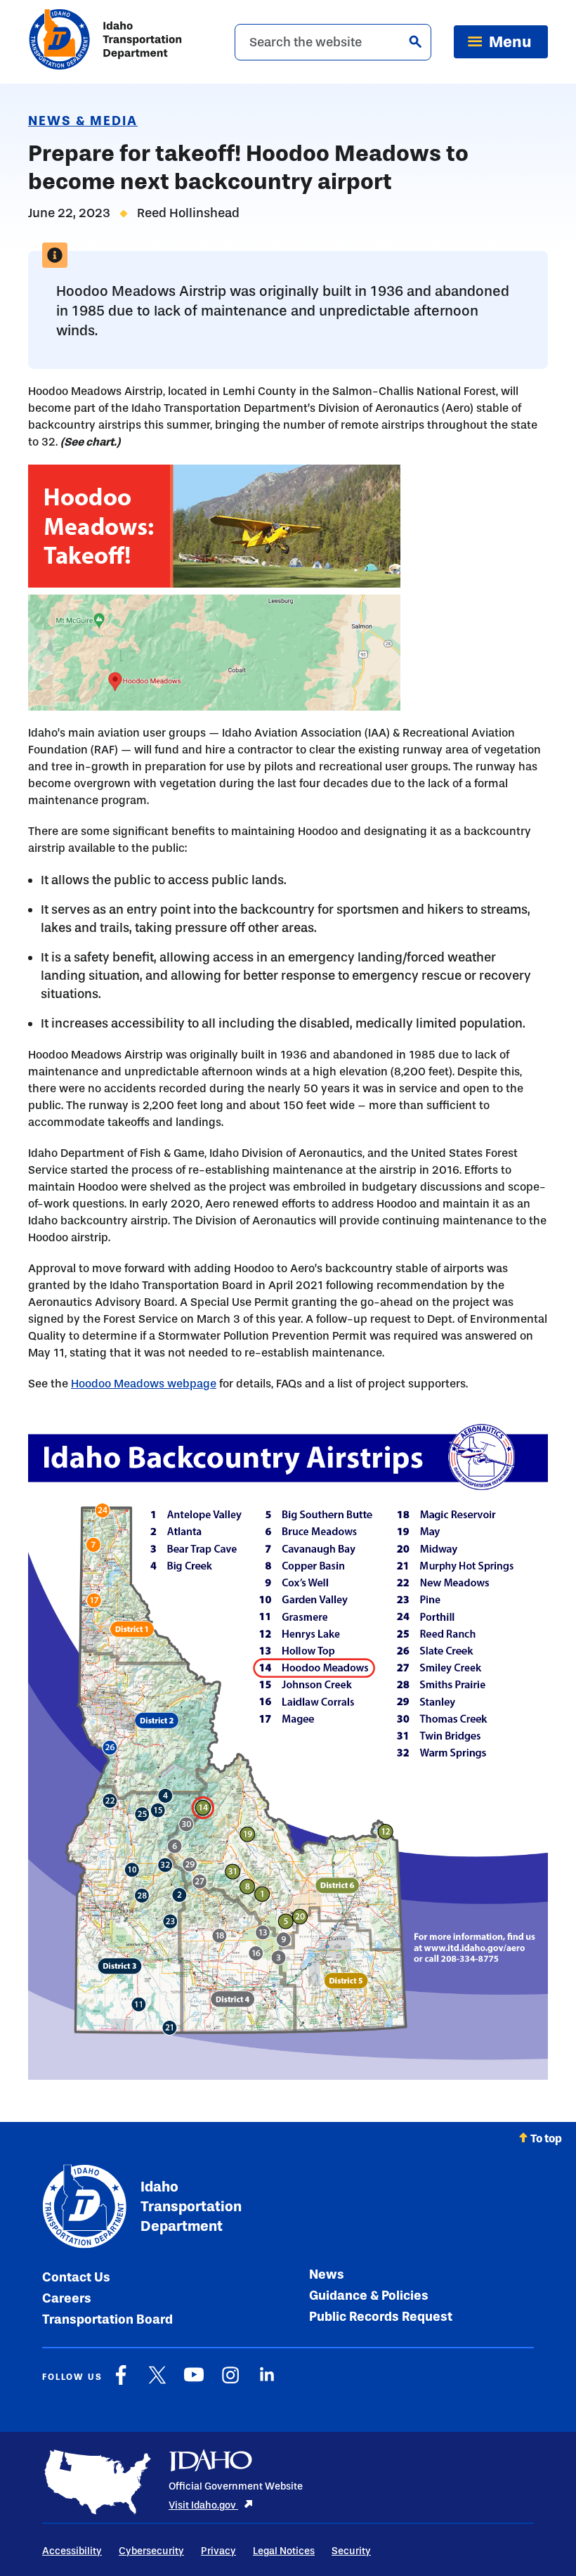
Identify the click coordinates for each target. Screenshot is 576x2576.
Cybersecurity (151, 2551)
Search (415, 41)
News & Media (83, 121)
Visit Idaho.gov (203, 2505)
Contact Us (76, 2277)
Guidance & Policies (369, 2296)
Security (351, 2551)
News (327, 2274)
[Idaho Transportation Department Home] (105, 42)
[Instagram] (230, 2382)
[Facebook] (121, 2382)
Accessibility (72, 2551)
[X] (157, 2382)
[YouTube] (194, 2382)
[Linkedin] (267, 2382)
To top (546, 2138)
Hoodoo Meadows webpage (144, 1384)
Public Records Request (381, 2317)
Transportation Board (107, 2319)
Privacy (218, 2551)
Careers (67, 2298)
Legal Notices (284, 2551)
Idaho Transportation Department (191, 2206)
